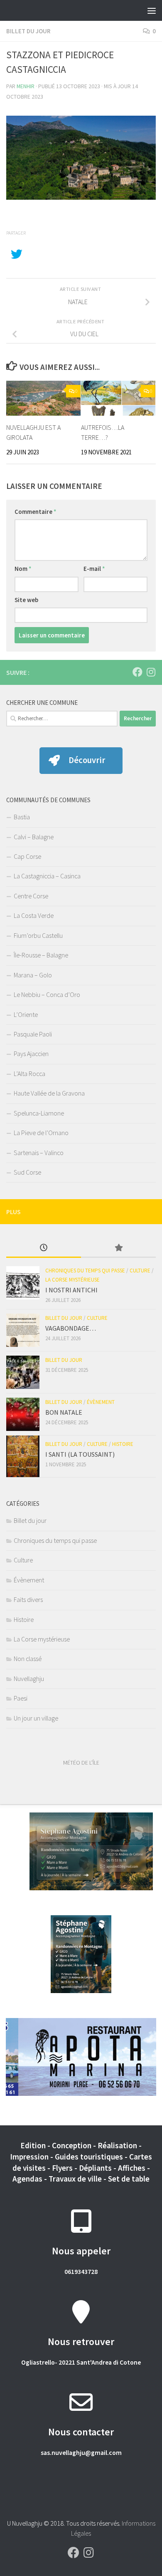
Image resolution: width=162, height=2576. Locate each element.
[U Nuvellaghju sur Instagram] (151, 672)
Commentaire (36, 512)
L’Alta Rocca (29, 1074)
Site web (26, 600)
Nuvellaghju (29, 1678)
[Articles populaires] (118, 1248)
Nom (23, 569)
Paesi (21, 1698)
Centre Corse (31, 896)
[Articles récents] (44, 1248)
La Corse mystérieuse (72, 1280)
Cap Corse (27, 856)
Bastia (22, 817)
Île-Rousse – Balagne (41, 955)
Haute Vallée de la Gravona (49, 1093)
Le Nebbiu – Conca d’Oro (47, 994)
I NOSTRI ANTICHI (71, 1290)
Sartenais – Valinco (39, 1153)
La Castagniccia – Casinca (47, 876)
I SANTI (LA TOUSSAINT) (80, 1454)
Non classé (28, 1659)
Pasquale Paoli (33, 1034)
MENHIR (26, 86)
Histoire (123, 1444)
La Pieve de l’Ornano (41, 1133)
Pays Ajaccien (31, 1054)
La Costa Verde (34, 915)
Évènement (101, 1402)
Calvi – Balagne (34, 837)
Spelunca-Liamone (39, 1113)
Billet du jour (28, 31)
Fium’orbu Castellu (38, 935)
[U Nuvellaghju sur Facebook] (137, 672)
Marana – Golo (33, 975)
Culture (140, 1271)
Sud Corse (27, 1172)
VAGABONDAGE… (71, 1328)
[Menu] (152, 10)
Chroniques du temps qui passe (85, 1271)
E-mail (94, 569)
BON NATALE (64, 1412)
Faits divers (28, 1599)
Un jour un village (36, 1718)
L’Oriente (26, 1014)
